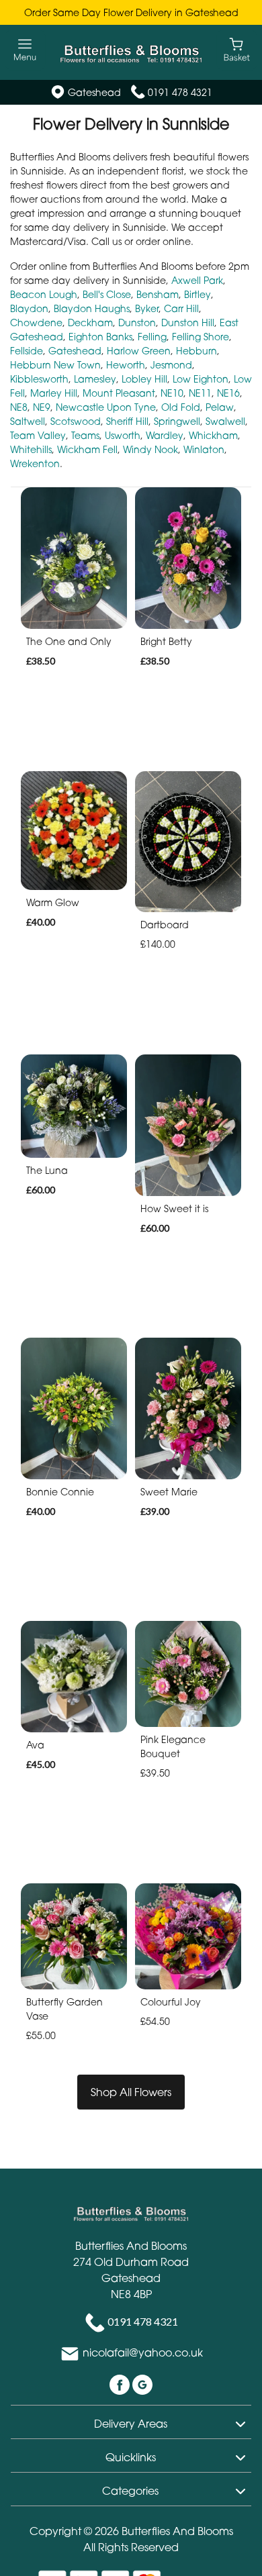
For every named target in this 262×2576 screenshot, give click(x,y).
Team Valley (38, 435)
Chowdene (36, 323)
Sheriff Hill (127, 421)
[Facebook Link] (121, 2384)
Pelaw (220, 407)
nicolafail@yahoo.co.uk (143, 2353)
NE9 (42, 407)
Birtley (198, 294)
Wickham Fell (87, 449)
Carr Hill (181, 308)
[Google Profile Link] (142, 2384)
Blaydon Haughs (92, 308)
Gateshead (75, 351)
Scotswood (76, 421)
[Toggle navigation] (25, 50)
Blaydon (29, 308)
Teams (85, 435)
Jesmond (171, 365)
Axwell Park (197, 280)
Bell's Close (107, 294)
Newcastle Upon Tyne (106, 407)
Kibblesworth (39, 379)
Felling (152, 337)
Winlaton (204, 449)
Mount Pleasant (119, 393)
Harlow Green (139, 351)
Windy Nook (150, 449)
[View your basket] (237, 49)
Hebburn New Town (55, 365)
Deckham (90, 323)
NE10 (172, 393)
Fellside (27, 351)
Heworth (126, 365)
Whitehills (31, 449)
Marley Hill (54, 393)
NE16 (228, 393)
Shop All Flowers (131, 2092)
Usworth (123, 435)
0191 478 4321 (180, 92)
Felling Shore (201, 337)
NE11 (200, 393)
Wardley (165, 435)
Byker (147, 308)
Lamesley (95, 379)
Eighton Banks (100, 337)
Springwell (177, 421)
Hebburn (196, 351)
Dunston (137, 323)
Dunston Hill (188, 323)
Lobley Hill (144, 379)
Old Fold (181, 407)
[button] (131, 2422)
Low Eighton (201, 379)
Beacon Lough (44, 294)
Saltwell (28, 421)
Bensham (158, 294)
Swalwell (225, 421)
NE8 (19, 407)
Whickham (213, 435)
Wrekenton (35, 463)
